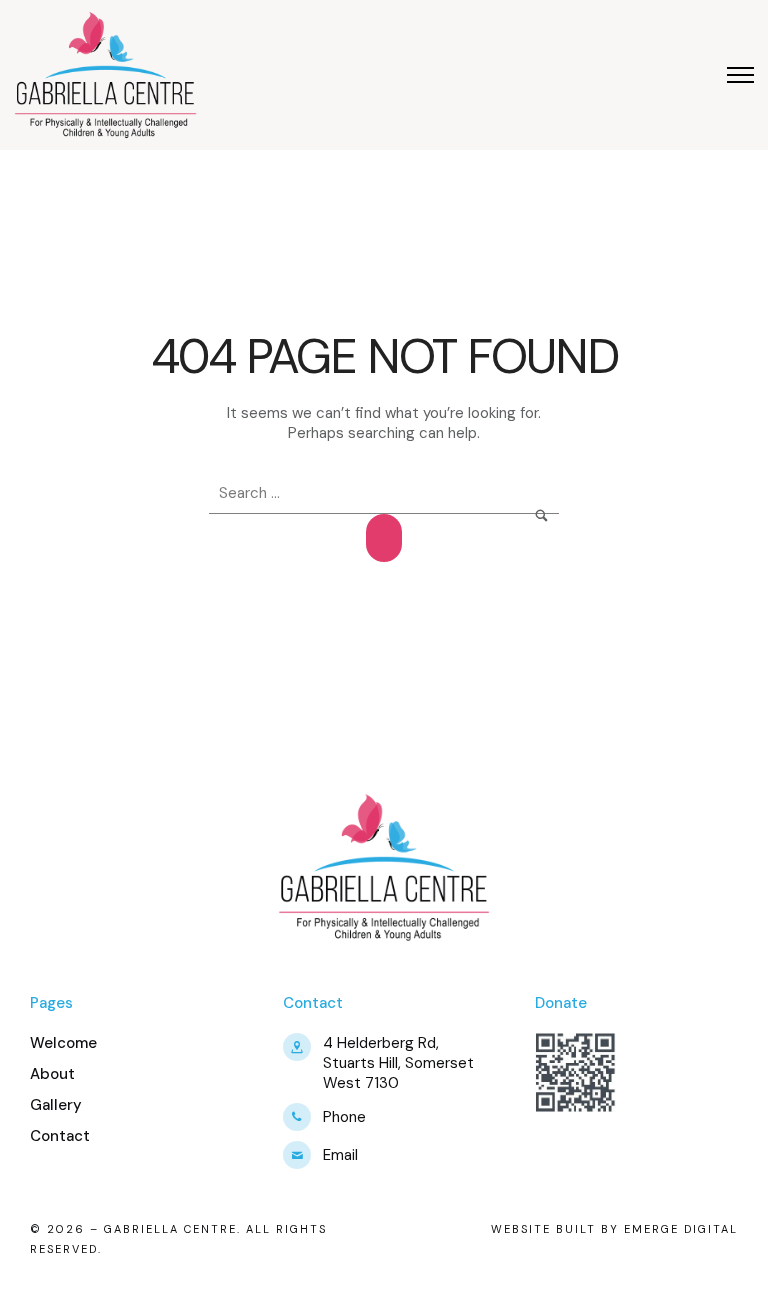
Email (340, 1155)
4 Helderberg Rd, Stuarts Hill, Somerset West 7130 (398, 1063)
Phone (344, 1117)
